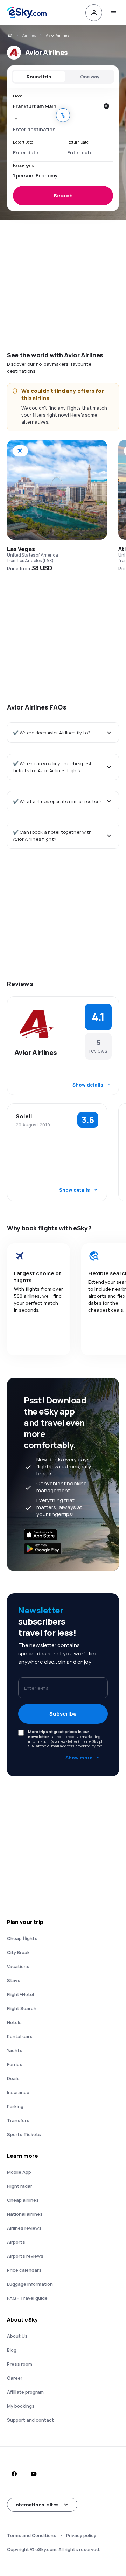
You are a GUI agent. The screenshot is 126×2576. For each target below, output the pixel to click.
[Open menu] (113, 13)
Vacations (18, 1966)
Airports (16, 2242)
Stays (14, 1980)
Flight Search (22, 2008)
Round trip (39, 77)
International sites (37, 2505)
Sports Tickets (24, 2134)
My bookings (21, 2406)
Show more (79, 1758)
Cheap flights (22, 1938)
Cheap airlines (23, 2200)
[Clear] (106, 106)
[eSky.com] (10, 35)
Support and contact (30, 2420)
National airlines (25, 2214)
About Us (17, 2336)
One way (90, 77)
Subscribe (63, 1714)
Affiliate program (25, 2392)
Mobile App (19, 2172)
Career (15, 2378)
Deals (13, 2078)
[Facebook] (14, 2474)
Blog (12, 2350)
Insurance (18, 2092)
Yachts (15, 2050)
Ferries (15, 2064)
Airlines (29, 35)
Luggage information (30, 2284)
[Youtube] (34, 2474)
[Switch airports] (63, 115)
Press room (20, 2364)
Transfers (18, 2120)
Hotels (14, 2022)
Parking (15, 2106)
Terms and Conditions (32, 2535)
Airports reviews (25, 2256)
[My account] (94, 13)
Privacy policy (81, 2535)
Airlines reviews (24, 2228)
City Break (18, 1952)
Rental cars (20, 2036)
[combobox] (56, 106)
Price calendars (24, 2270)
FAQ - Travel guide (27, 2298)
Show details (88, 1085)
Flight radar (20, 2186)
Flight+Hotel (20, 1994)
